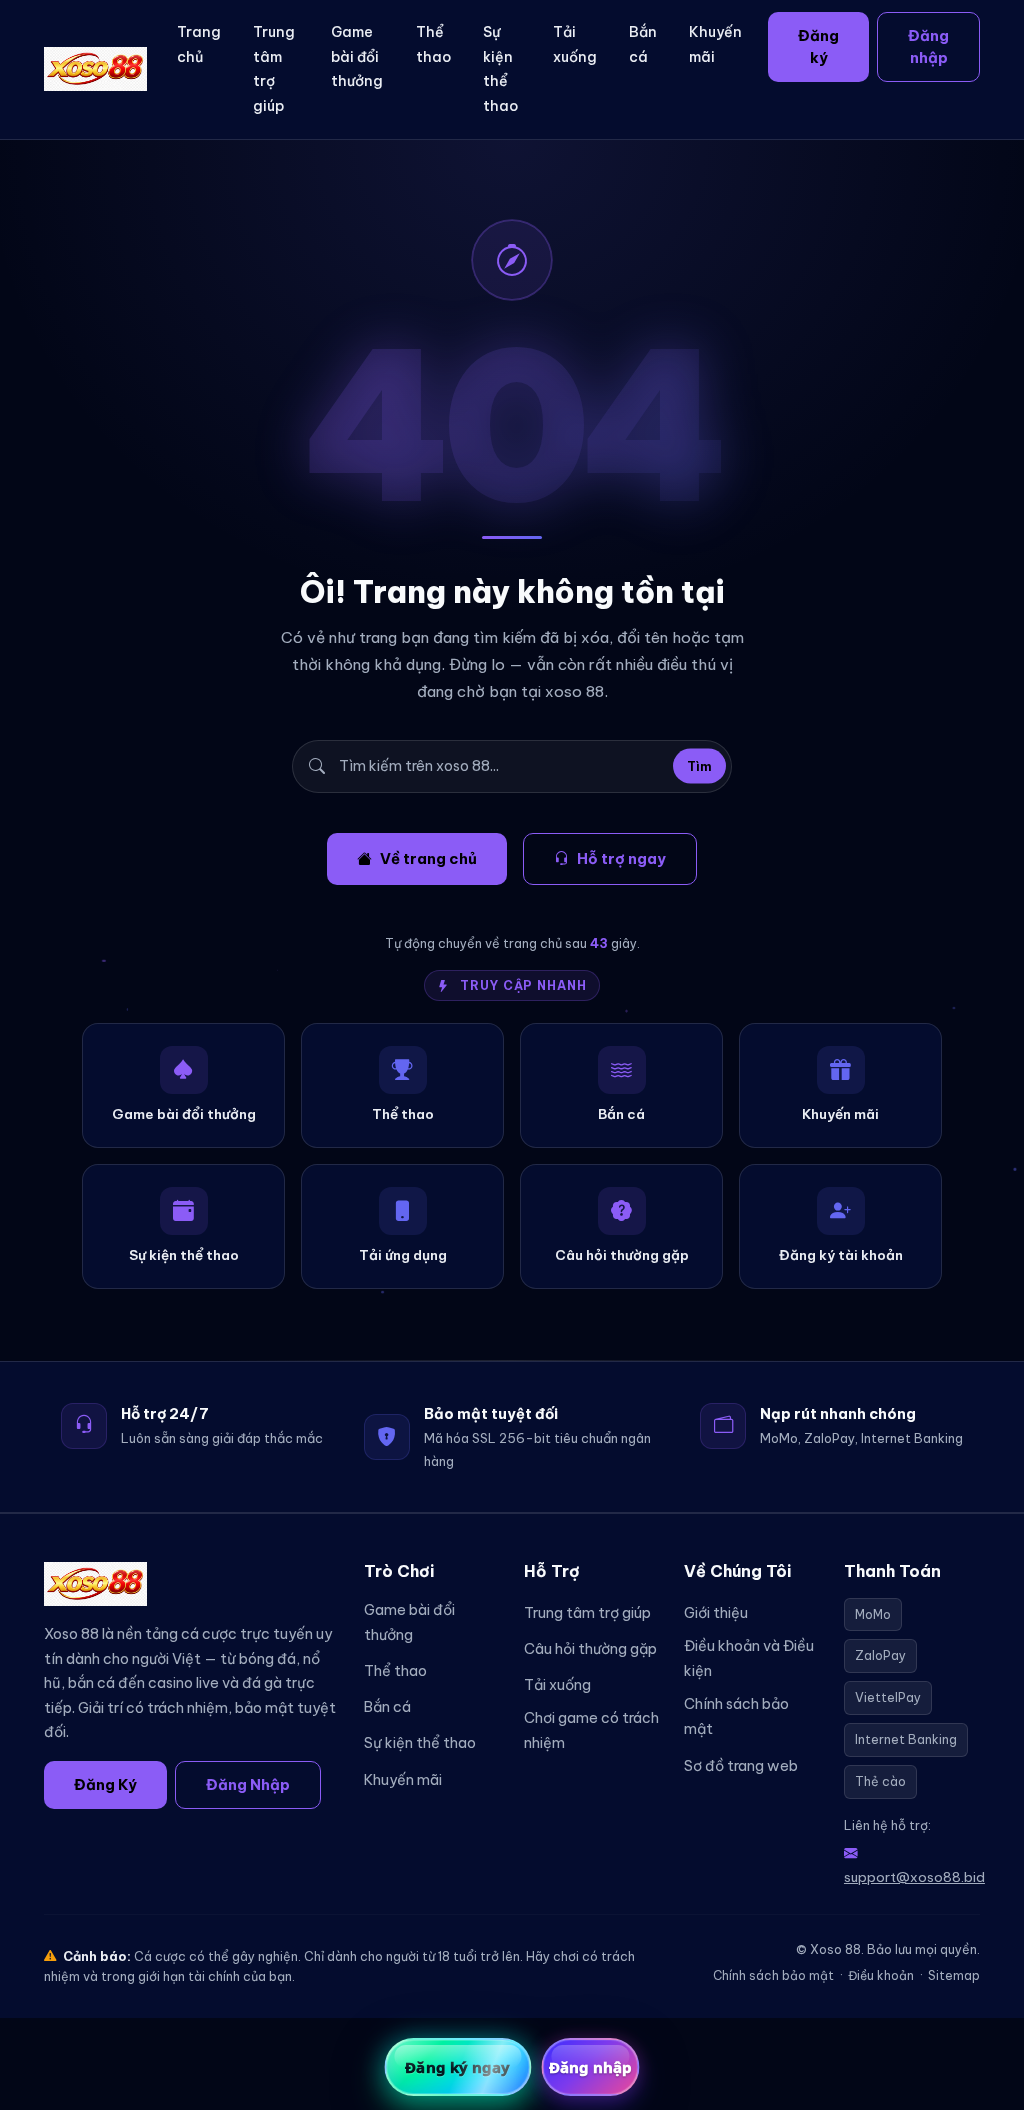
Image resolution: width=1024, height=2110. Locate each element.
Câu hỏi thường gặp (590, 1649)
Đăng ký (818, 46)
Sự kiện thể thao (500, 69)
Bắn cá (643, 44)
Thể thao (433, 44)
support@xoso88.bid (914, 1877)
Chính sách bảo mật (736, 1716)
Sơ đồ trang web (741, 1766)
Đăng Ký (105, 1784)
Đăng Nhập (248, 1784)
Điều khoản (881, 1975)
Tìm (699, 766)
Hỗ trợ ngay (621, 858)
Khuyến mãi (715, 44)
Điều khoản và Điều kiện (749, 1658)
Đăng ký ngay (457, 2067)
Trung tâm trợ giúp (274, 69)
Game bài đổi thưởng (357, 56)
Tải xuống (575, 44)
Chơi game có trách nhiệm (591, 1730)
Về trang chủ (428, 858)
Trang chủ (199, 44)
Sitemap (954, 1975)
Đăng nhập (928, 46)
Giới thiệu (716, 1613)
